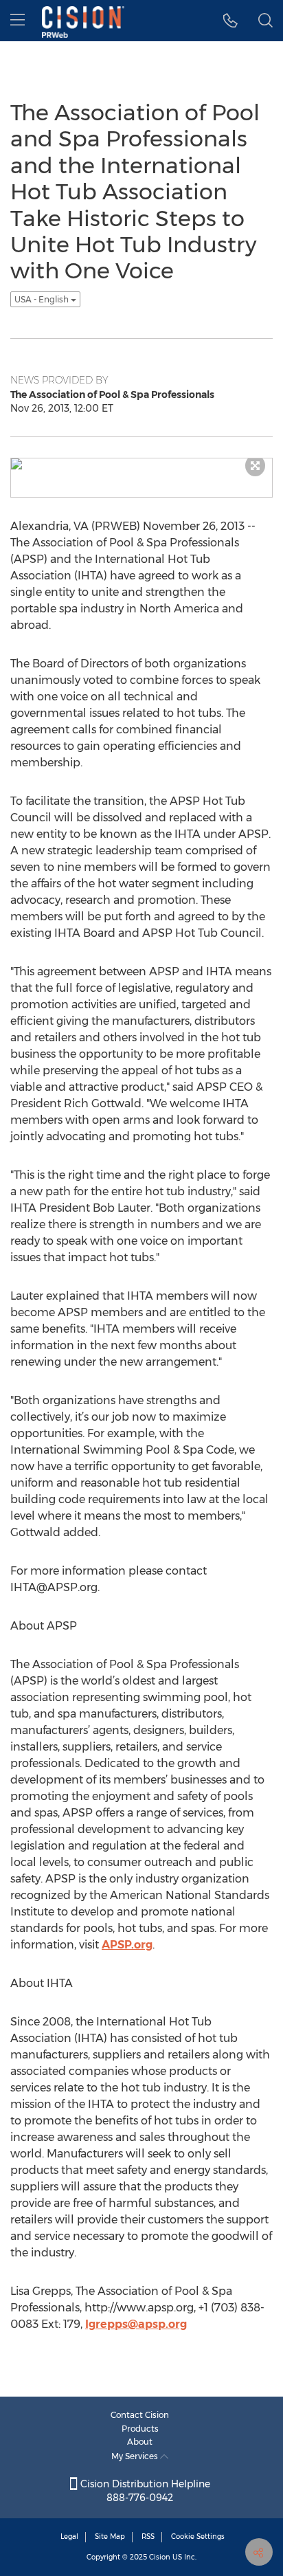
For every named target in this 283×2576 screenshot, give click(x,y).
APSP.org (127, 1945)
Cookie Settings (198, 2536)
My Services (136, 2456)
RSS (148, 2536)
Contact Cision (140, 2415)
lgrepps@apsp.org (136, 2324)
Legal (69, 2536)
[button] (230, 21)
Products (140, 2429)
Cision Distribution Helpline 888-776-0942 (144, 2491)
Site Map (110, 2536)
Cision (160, 2557)
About (140, 2442)
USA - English (43, 299)
